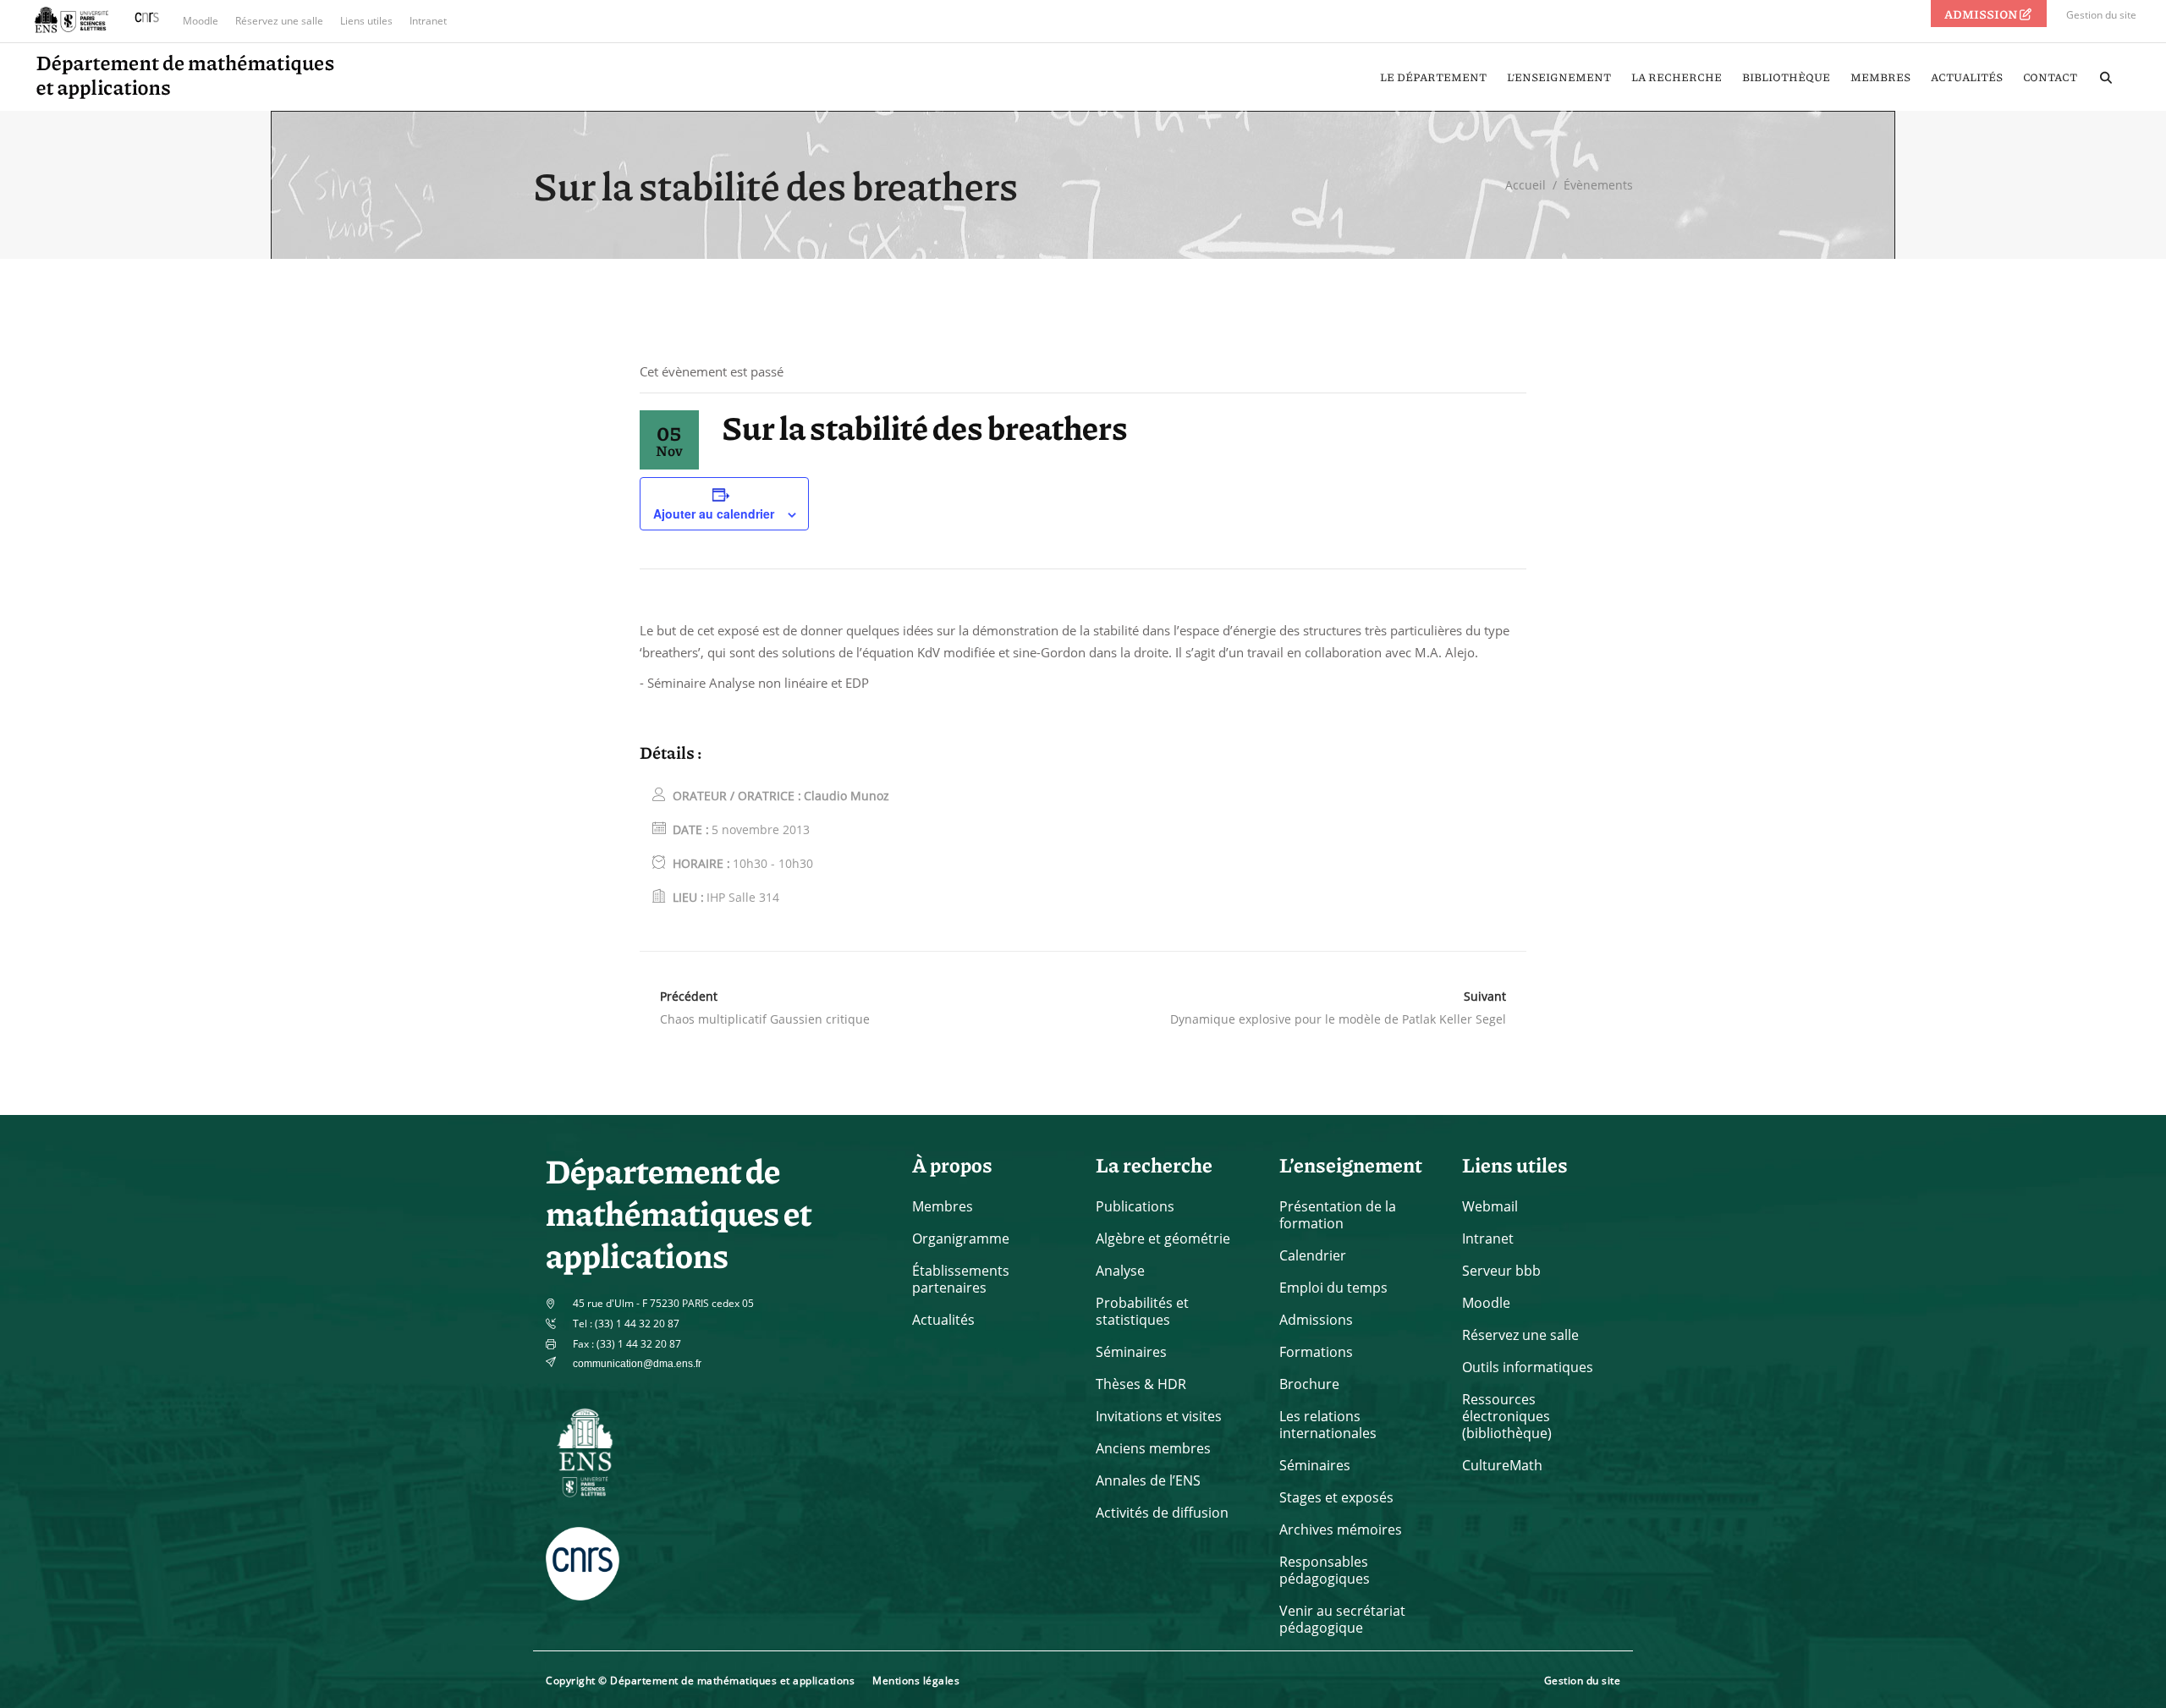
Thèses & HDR (1141, 1384)
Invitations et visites (1159, 1416)
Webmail (1490, 1206)
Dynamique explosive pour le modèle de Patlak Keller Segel (1338, 1019)
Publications (1135, 1206)
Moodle (201, 21)
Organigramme (961, 1238)
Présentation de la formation (1338, 1215)
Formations (1316, 1352)
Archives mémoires (1341, 1530)
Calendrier (1313, 1255)
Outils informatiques (1528, 1367)
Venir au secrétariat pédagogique (1342, 1619)
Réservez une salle (279, 21)
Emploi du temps (1333, 1288)
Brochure (1309, 1384)
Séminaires (1131, 1352)
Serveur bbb (1501, 1271)
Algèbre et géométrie (1163, 1238)
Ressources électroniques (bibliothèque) (1507, 1416)
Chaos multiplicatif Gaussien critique (765, 1019)
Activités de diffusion (1162, 1513)
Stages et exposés (1336, 1497)
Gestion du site (2101, 15)
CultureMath (1502, 1465)
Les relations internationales (1328, 1425)
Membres (943, 1206)
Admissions (1316, 1320)
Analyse (1120, 1271)
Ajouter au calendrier (714, 513)
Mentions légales (916, 1681)
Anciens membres (1153, 1448)
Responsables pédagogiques (1325, 1570)
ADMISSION (1982, 14)
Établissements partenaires (961, 1279)
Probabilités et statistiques (1142, 1311)
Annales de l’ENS (1148, 1480)
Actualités (943, 1320)
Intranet (428, 21)
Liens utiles (366, 21)
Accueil (1526, 185)
